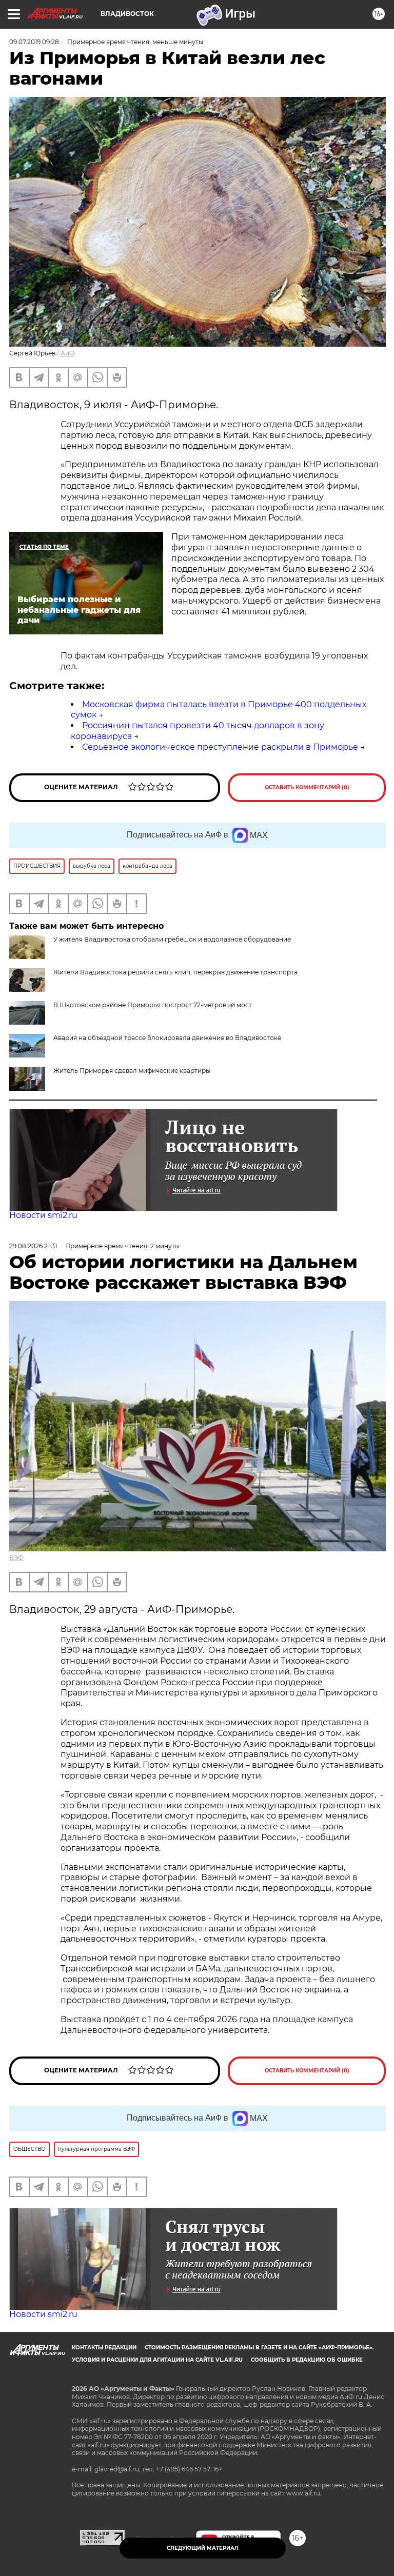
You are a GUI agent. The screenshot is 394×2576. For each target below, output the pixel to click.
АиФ (68, 353)
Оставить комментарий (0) (307, 787)
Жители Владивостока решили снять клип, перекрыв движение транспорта (175, 972)
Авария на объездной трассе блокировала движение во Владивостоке (167, 1038)
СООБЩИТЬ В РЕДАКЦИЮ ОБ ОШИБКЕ (307, 2360)
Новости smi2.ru (43, 1215)
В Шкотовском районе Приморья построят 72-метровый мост (153, 1005)
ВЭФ (16, 1558)
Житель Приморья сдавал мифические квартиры (132, 1071)
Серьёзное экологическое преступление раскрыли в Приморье (220, 747)
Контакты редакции (104, 2348)
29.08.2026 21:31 (33, 1246)
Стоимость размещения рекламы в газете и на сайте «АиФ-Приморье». (259, 2348)
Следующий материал (203, 2548)
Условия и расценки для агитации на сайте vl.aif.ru (157, 2360)
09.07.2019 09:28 (34, 42)
